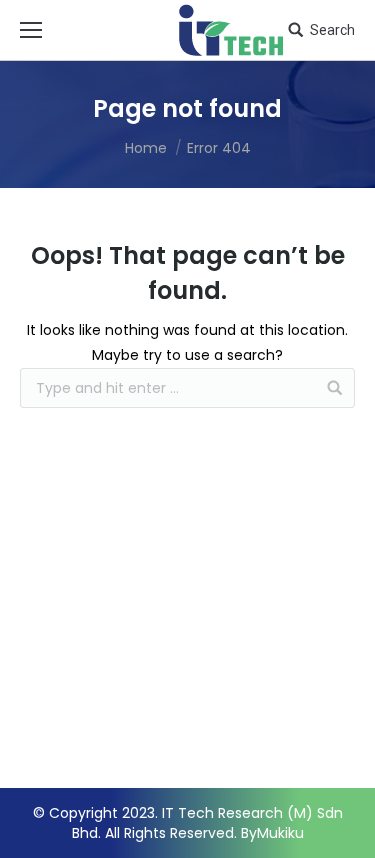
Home (146, 148)
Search (332, 30)
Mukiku (280, 833)
